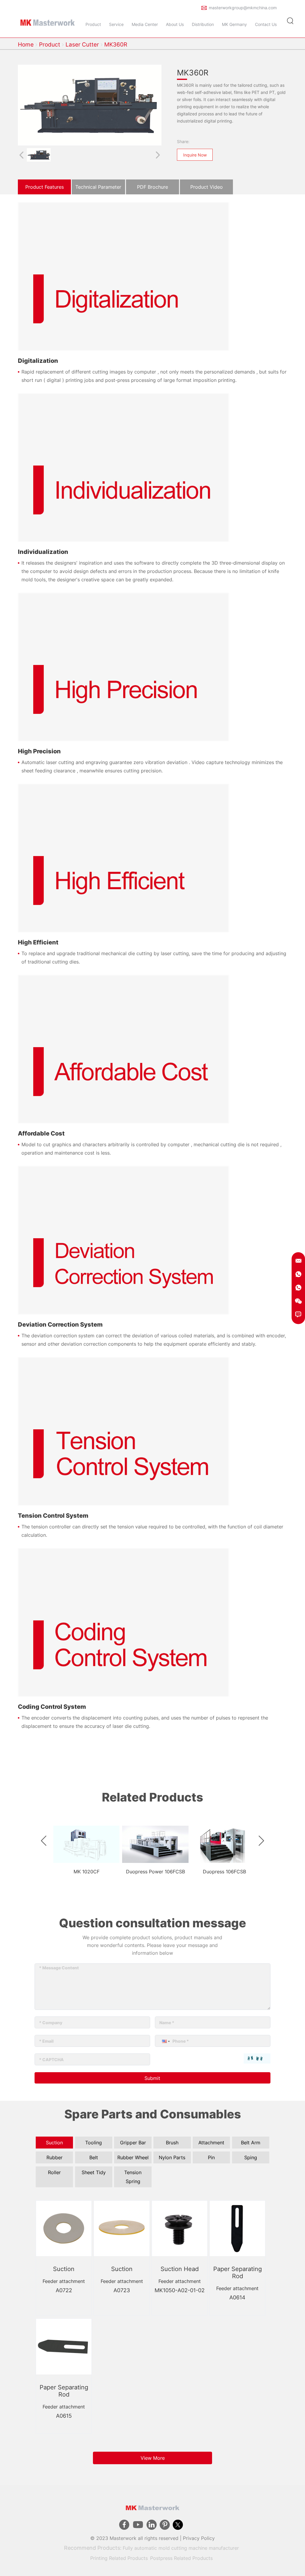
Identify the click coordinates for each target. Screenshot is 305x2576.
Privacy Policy (199, 2538)
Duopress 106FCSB (224, 1872)
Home (26, 45)
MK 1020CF (87, 1872)
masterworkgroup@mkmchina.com (243, 8)
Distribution (203, 24)
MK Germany (234, 24)
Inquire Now (195, 155)
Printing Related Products (119, 2558)
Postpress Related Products (181, 2558)
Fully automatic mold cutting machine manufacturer (181, 2548)
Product (50, 45)
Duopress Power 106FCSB (155, 1872)
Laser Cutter (82, 45)
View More (153, 2458)
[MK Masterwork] (48, 21)
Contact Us (266, 24)
